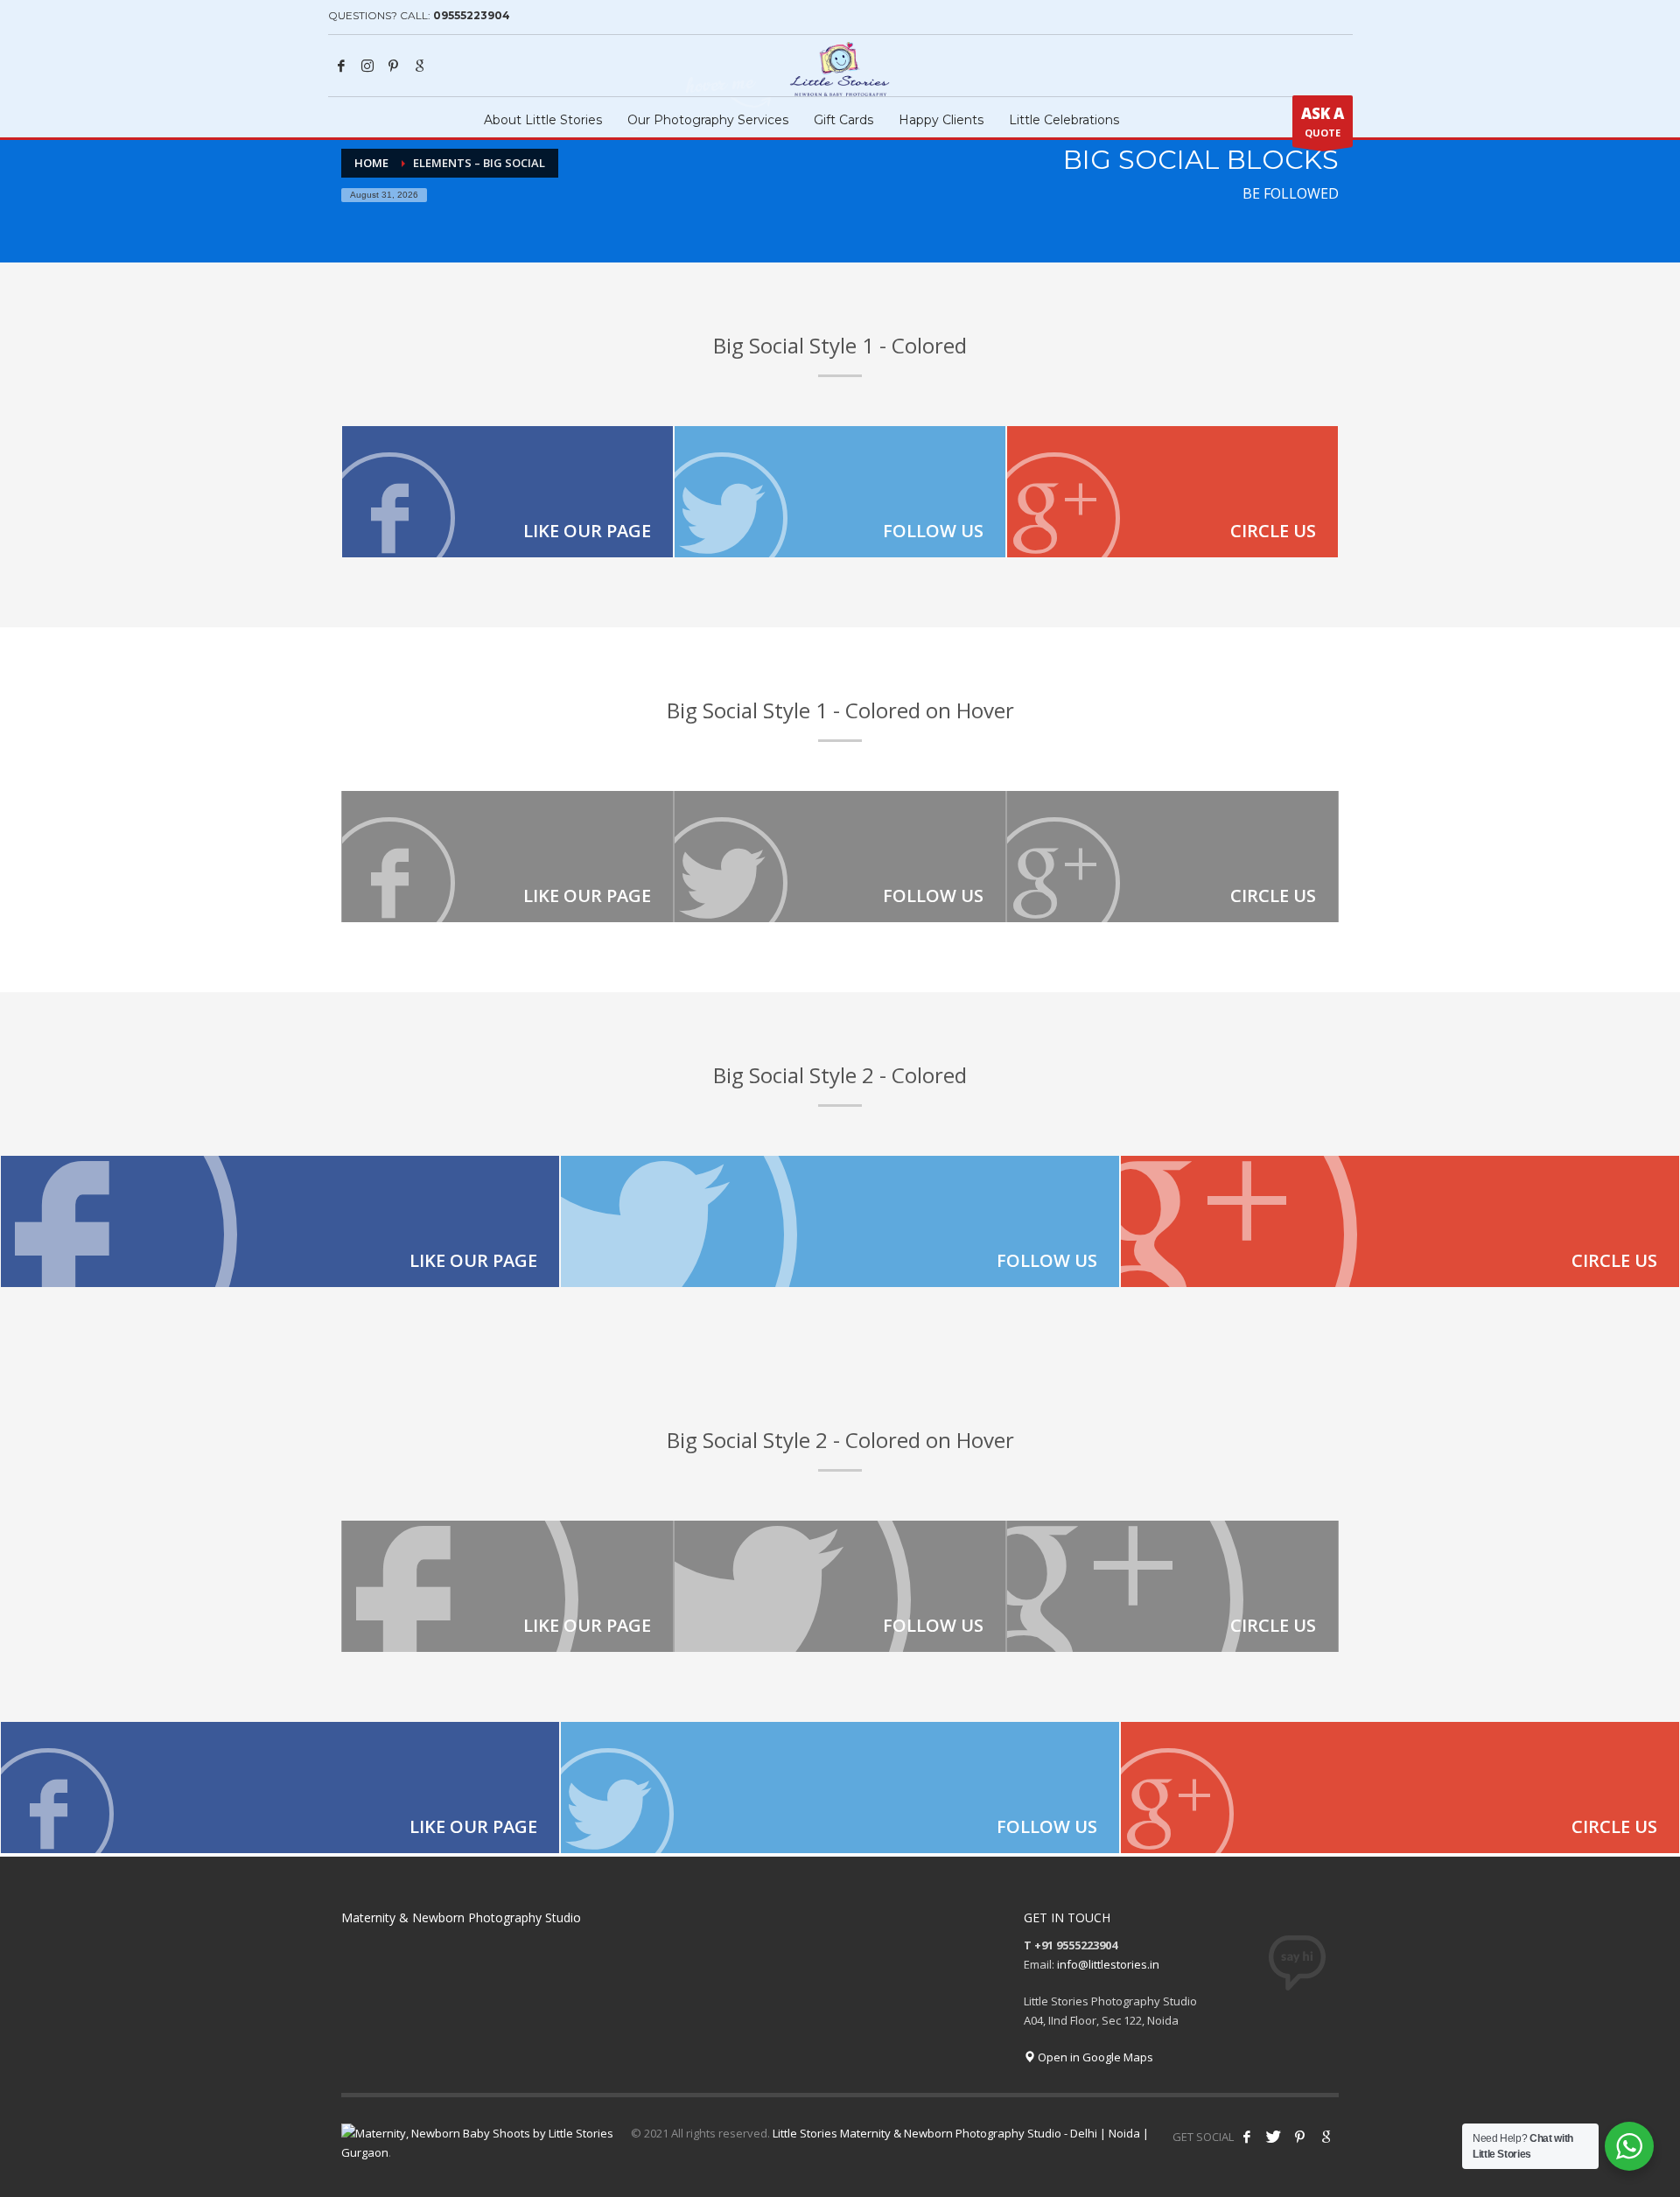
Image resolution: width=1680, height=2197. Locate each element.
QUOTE (1323, 121)
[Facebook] (341, 66)
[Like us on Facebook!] (1247, 2137)
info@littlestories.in (1108, 1964)
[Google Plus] (1172, 492)
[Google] (420, 66)
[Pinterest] (394, 66)
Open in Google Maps (1094, 2057)
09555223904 (472, 15)
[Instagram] (367, 66)
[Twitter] (840, 492)
